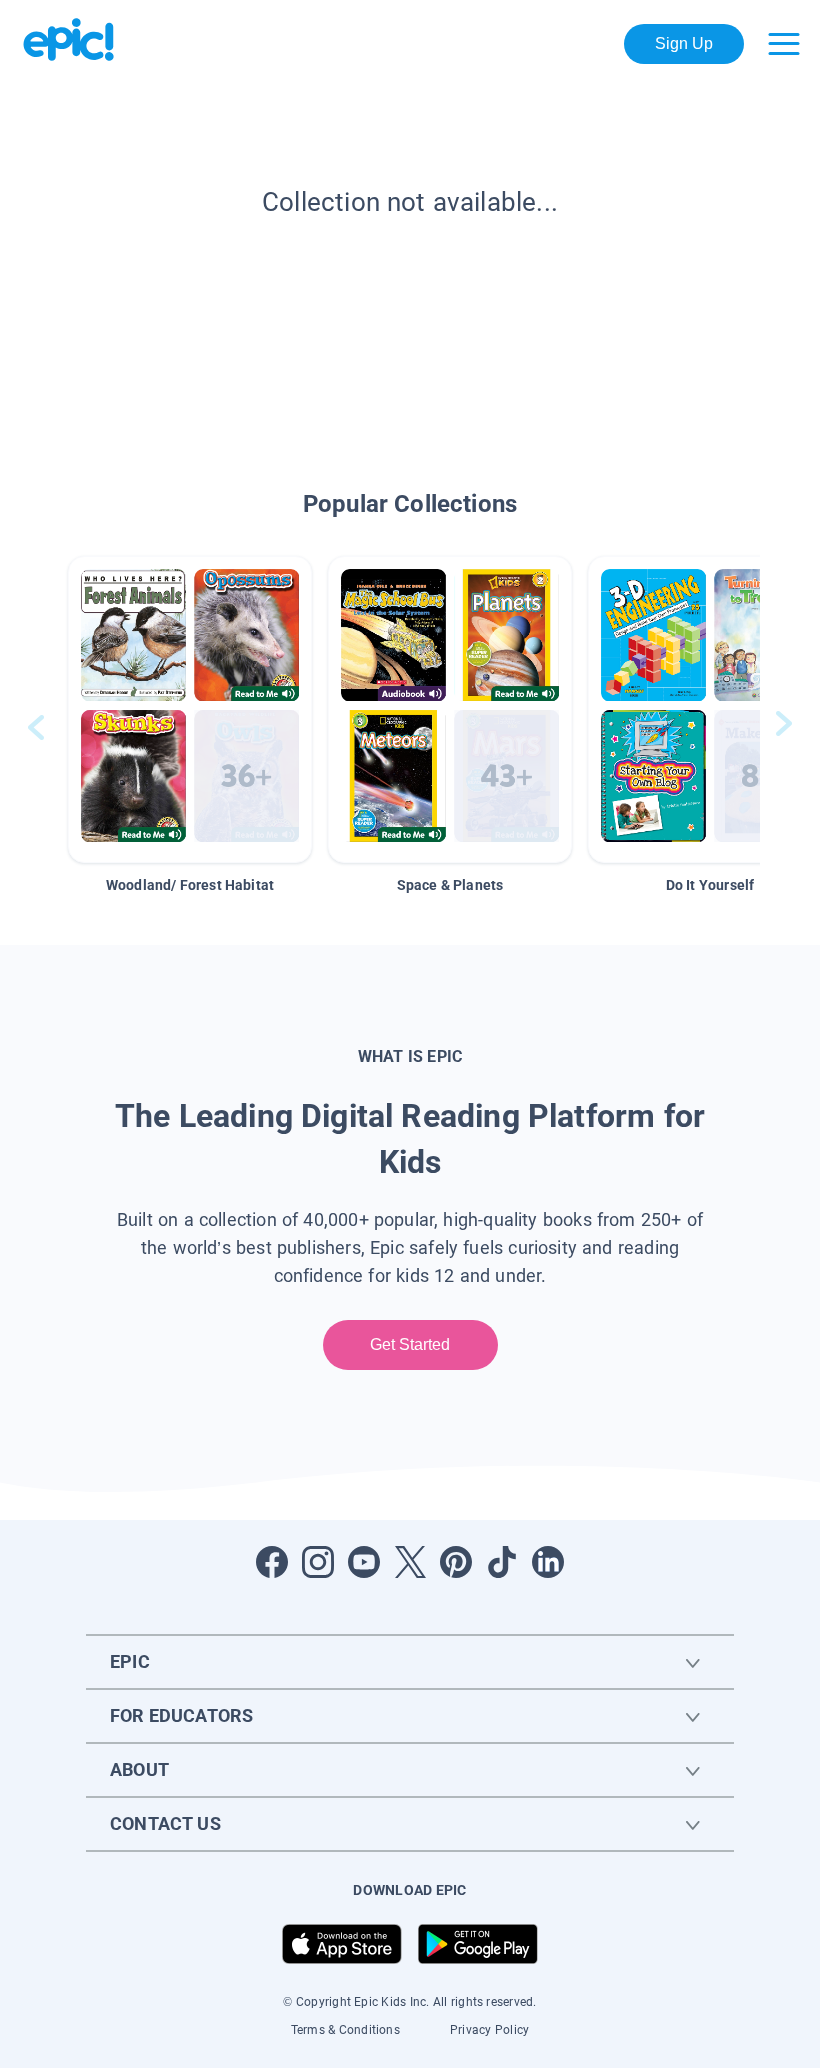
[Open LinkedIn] (548, 1562)
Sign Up (684, 43)
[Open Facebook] (272, 1562)
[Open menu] (784, 44)
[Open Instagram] (318, 1562)
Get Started (410, 1344)
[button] (190, 709)
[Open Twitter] (410, 1562)
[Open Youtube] (364, 1562)
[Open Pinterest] (456, 1562)
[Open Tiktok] (502, 1562)
